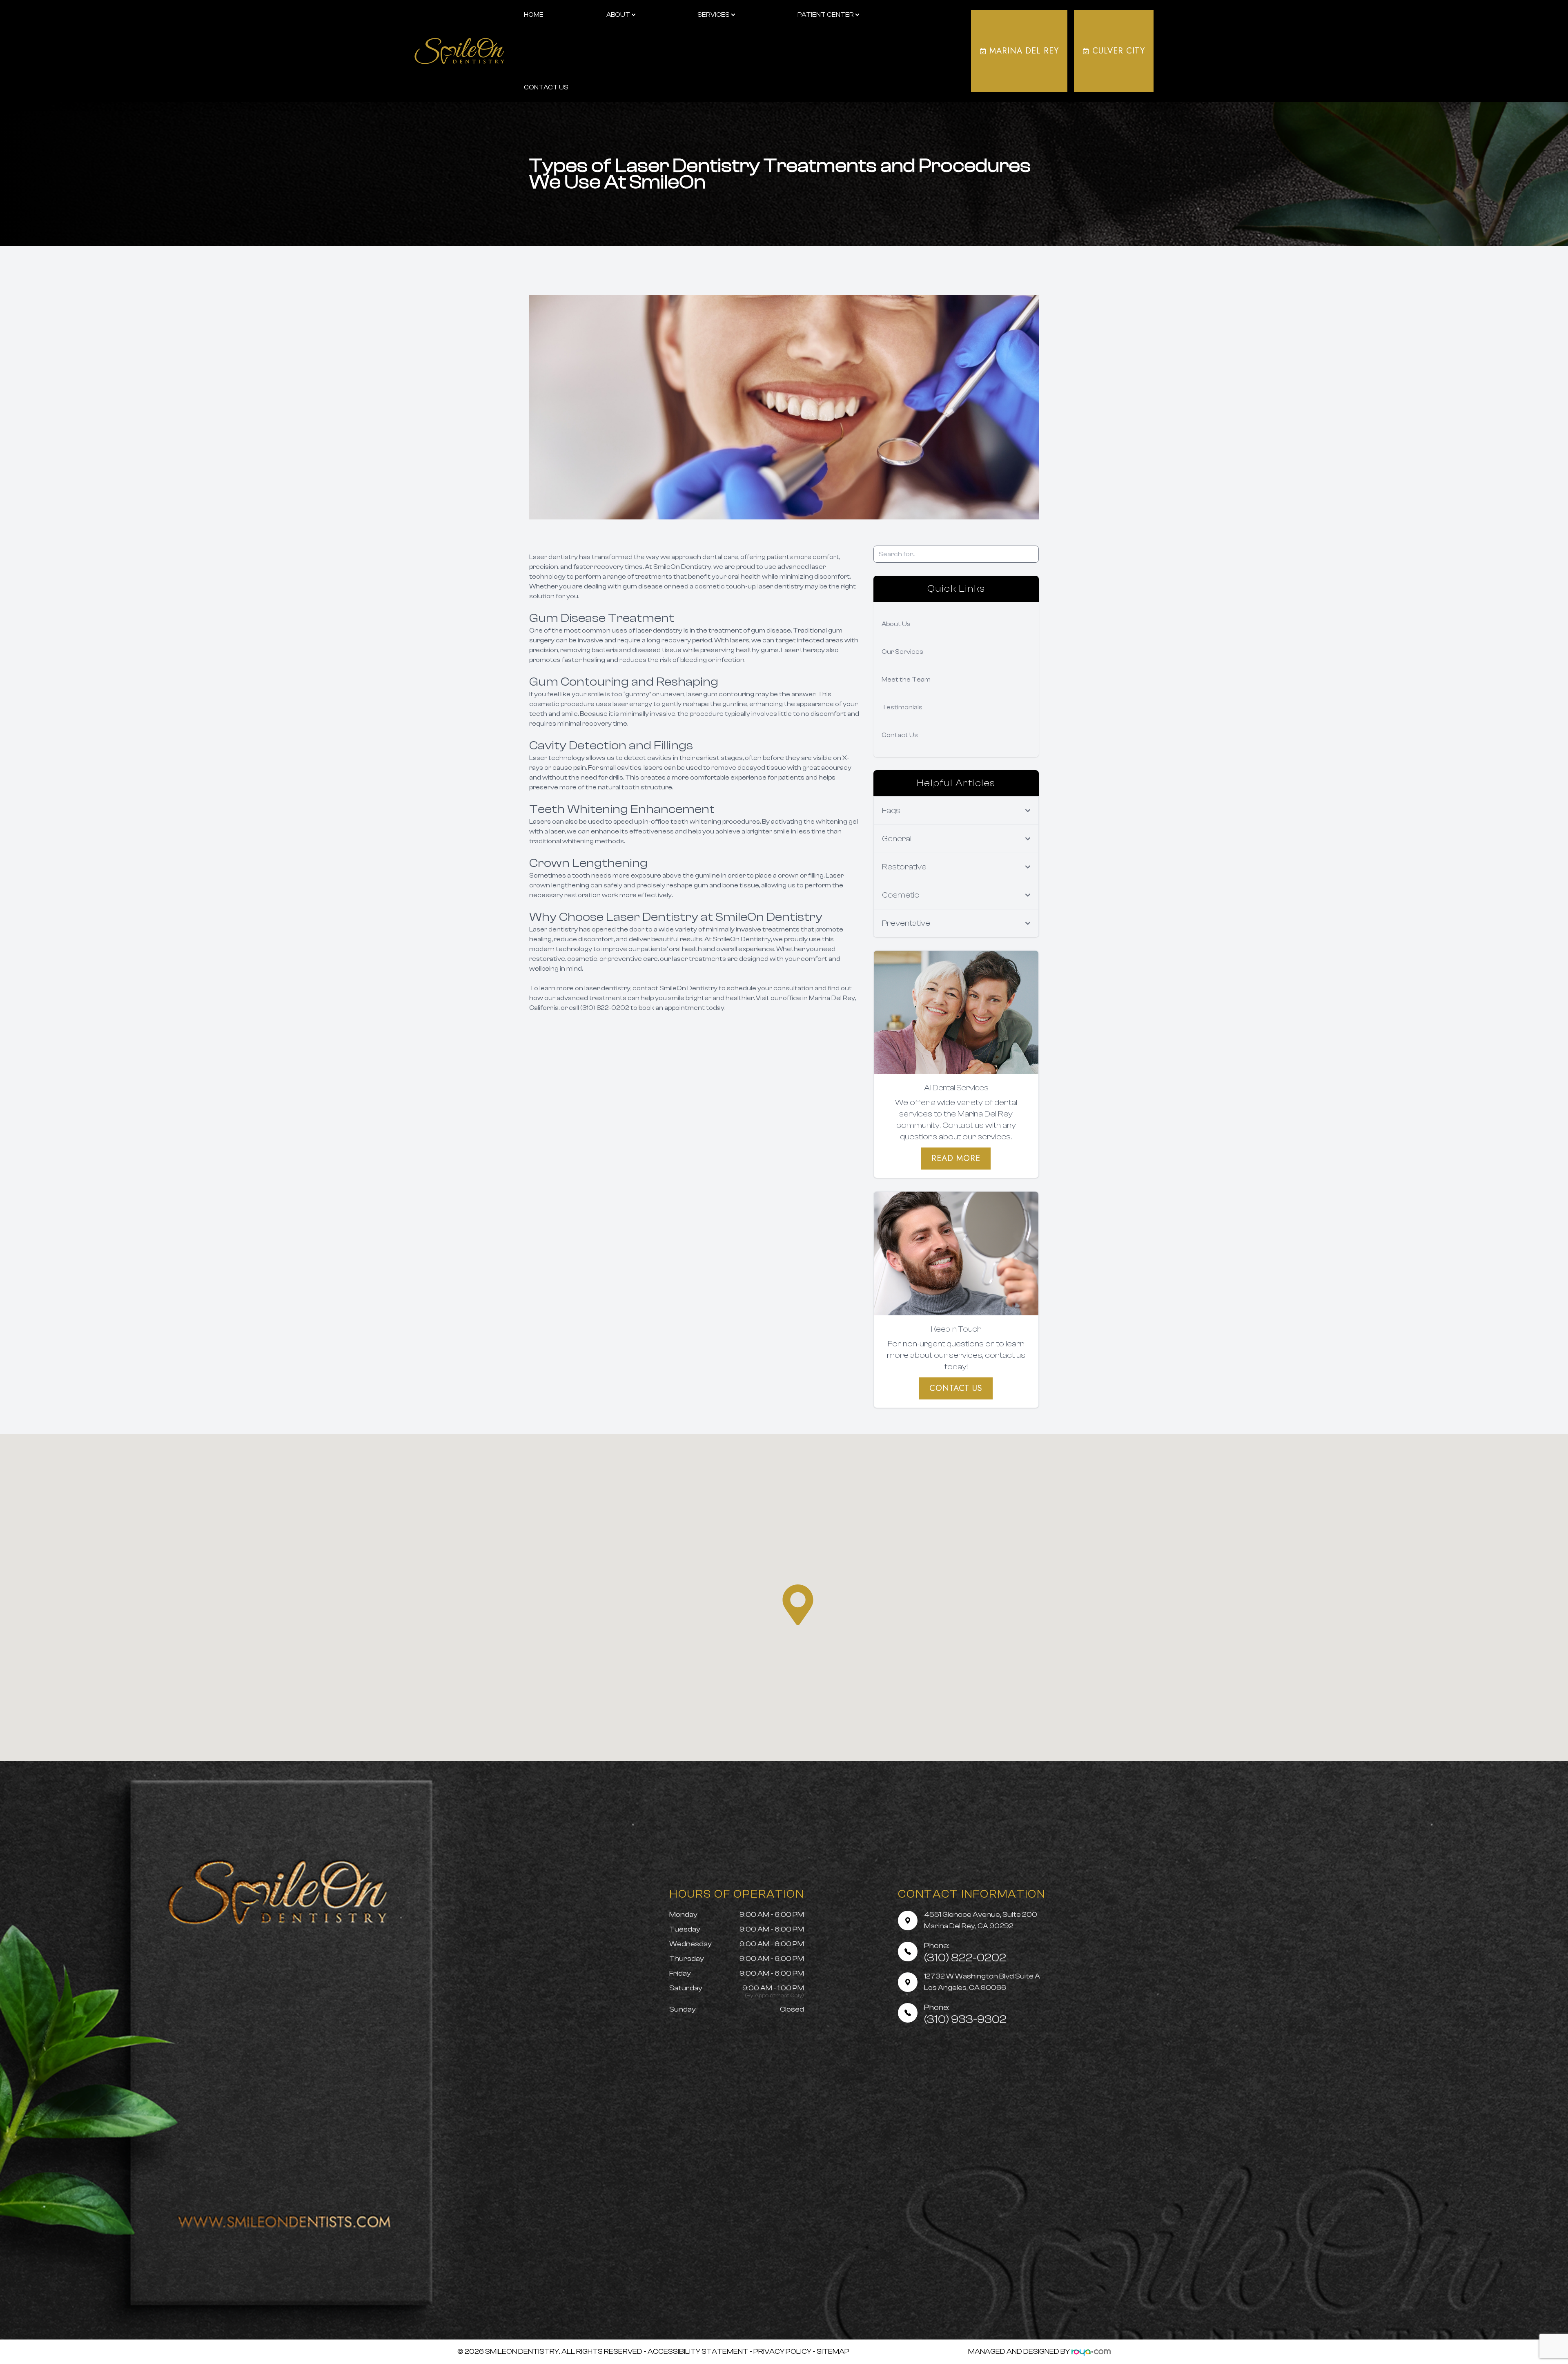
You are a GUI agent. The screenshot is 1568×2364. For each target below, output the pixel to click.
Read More (956, 1158)
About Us (896, 624)
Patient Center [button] (826, 15)
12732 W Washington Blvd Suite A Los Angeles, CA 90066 (982, 1982)
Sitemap (833, 2352)
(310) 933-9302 (965, 2014)
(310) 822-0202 (965, 1953)
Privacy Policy (782, 2352)
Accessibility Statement (698, 2352)
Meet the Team (906, 680)
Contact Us (546, 87)
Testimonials (902, 707)
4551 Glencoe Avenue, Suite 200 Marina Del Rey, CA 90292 (981, 1920)
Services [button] (714, 15)
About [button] (618, 15)
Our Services (902, 652)
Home (534, 15)
